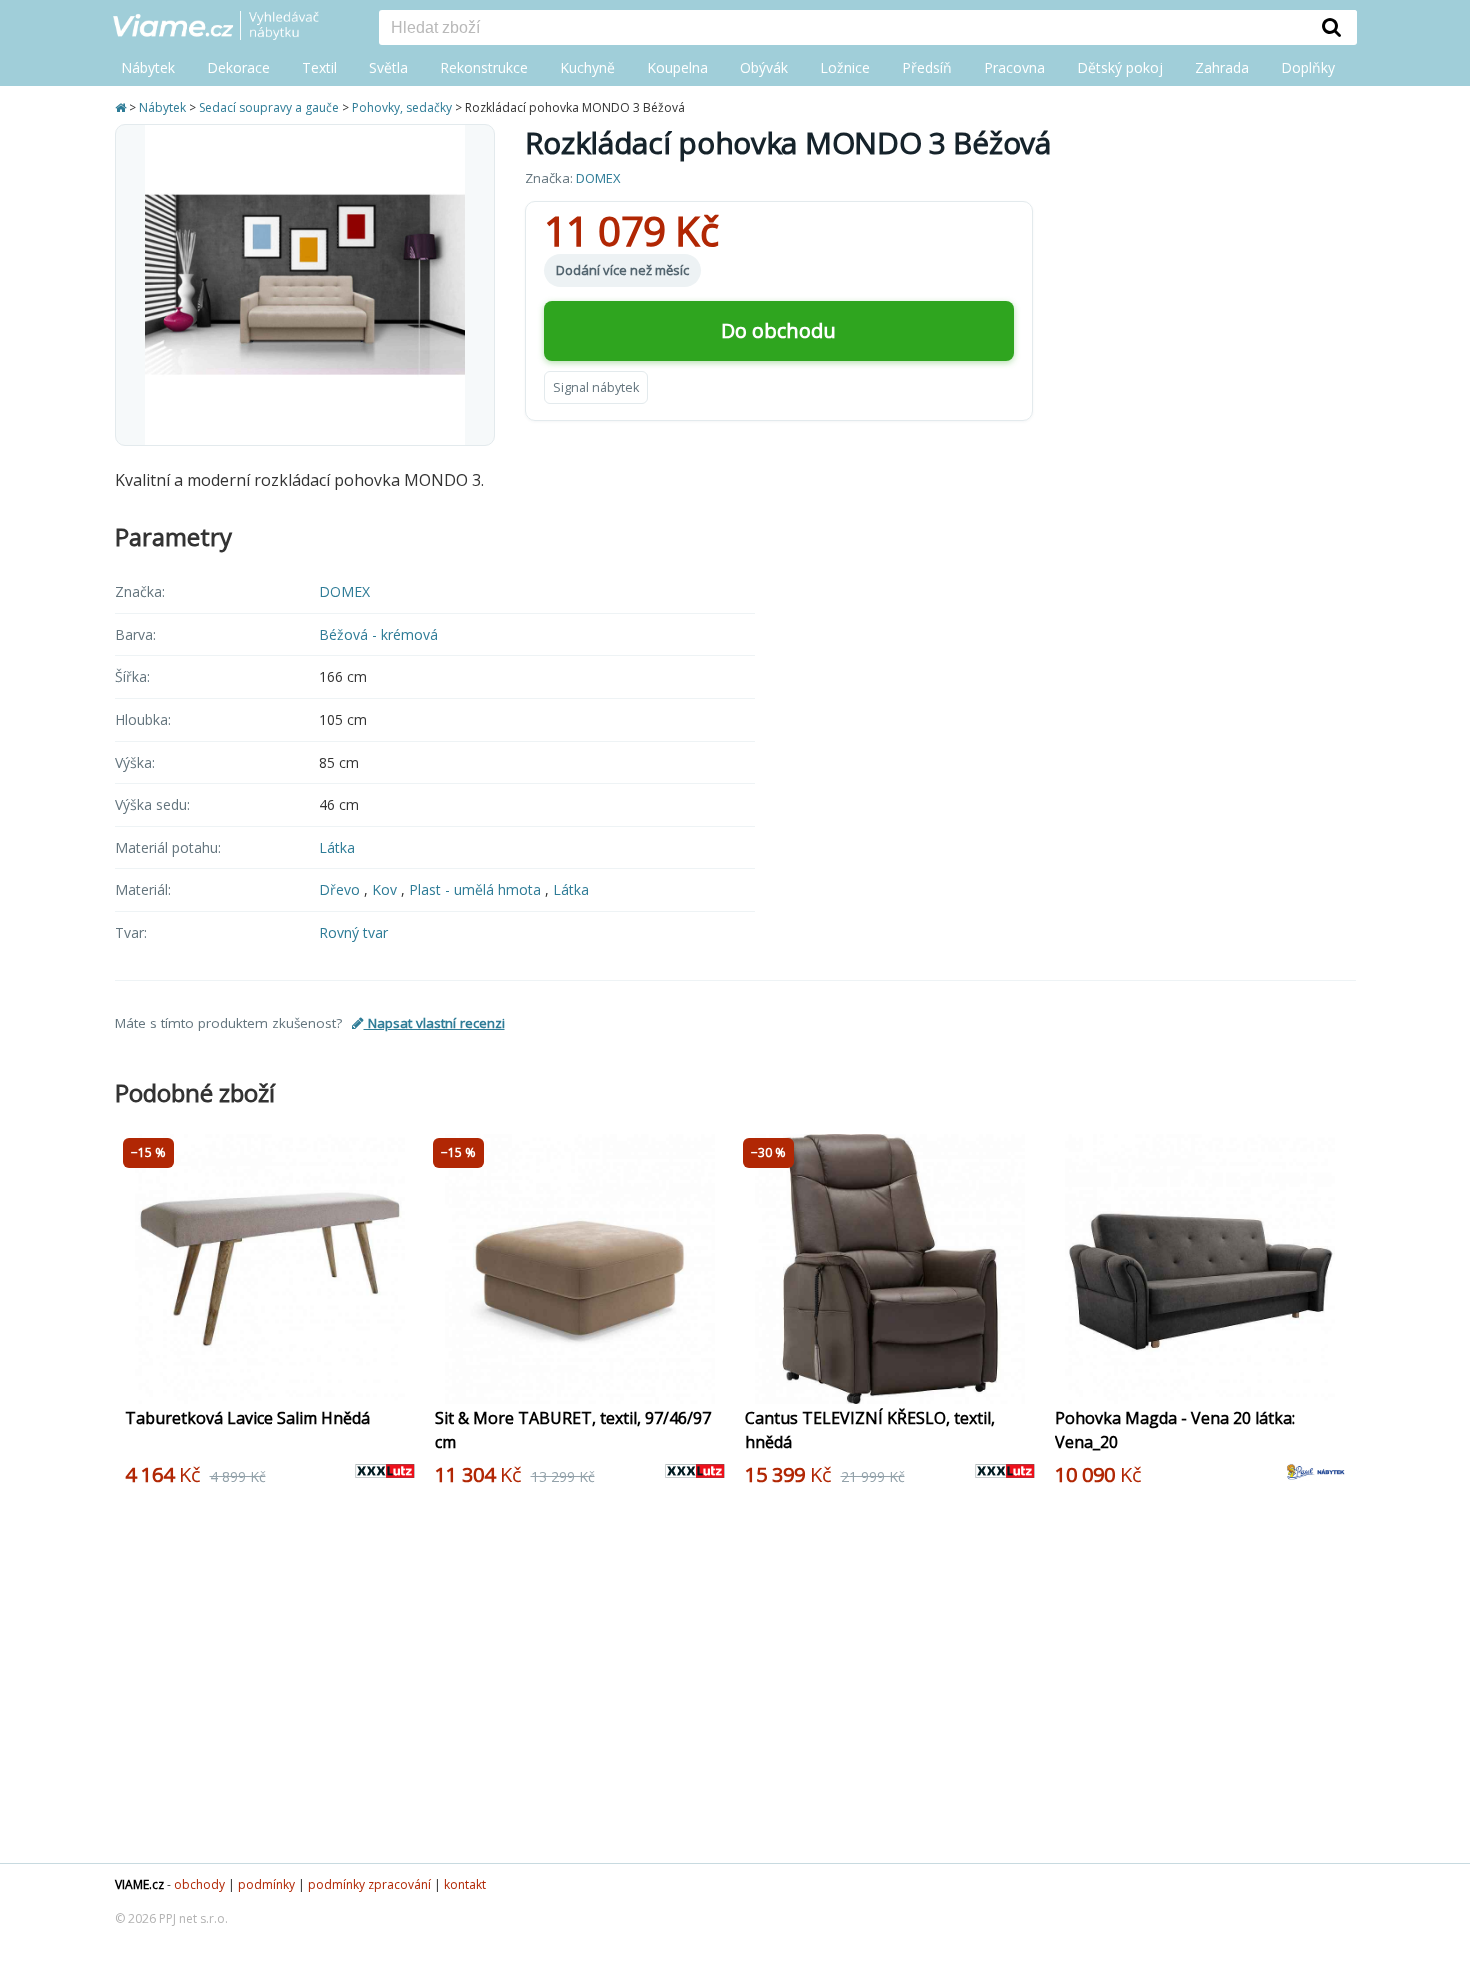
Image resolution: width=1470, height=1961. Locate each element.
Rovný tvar (353, 932)
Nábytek (148, 67)
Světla (388, 67)
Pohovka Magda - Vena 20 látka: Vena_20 (1175, 1430)
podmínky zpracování (369, 1884)
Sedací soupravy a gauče (269, 107)
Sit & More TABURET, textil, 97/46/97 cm (573, 1430)
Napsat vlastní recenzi (434, 1023)
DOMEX (598, 178)
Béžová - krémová (378, 634)
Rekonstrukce (484, 67)
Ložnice (845, 67)
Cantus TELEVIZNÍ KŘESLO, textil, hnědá (870, 1430)
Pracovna (1014, 67)
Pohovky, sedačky (402, 107)
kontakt (465, 1884)
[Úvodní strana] (231, 27)
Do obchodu (778, 330)
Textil (319, 67)
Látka (337, 847)
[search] (843, 29)
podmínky (266, 1884)
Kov (386, 889)
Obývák (764, 67)
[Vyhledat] (1332, 27)
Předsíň (927, 67)
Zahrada (1222, 67)
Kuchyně (587, 67)
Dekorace (238, 67)
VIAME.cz (139, 1884)
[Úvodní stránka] (122, 107)
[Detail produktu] (403, 1378)
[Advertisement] (725, 1683)
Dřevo (341, 889)
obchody (199, 1884)
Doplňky (1308, 67)
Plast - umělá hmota (477, 889)
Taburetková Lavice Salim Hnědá (247, 1418)
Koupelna (677, 67)
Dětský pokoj (1120, 67)
